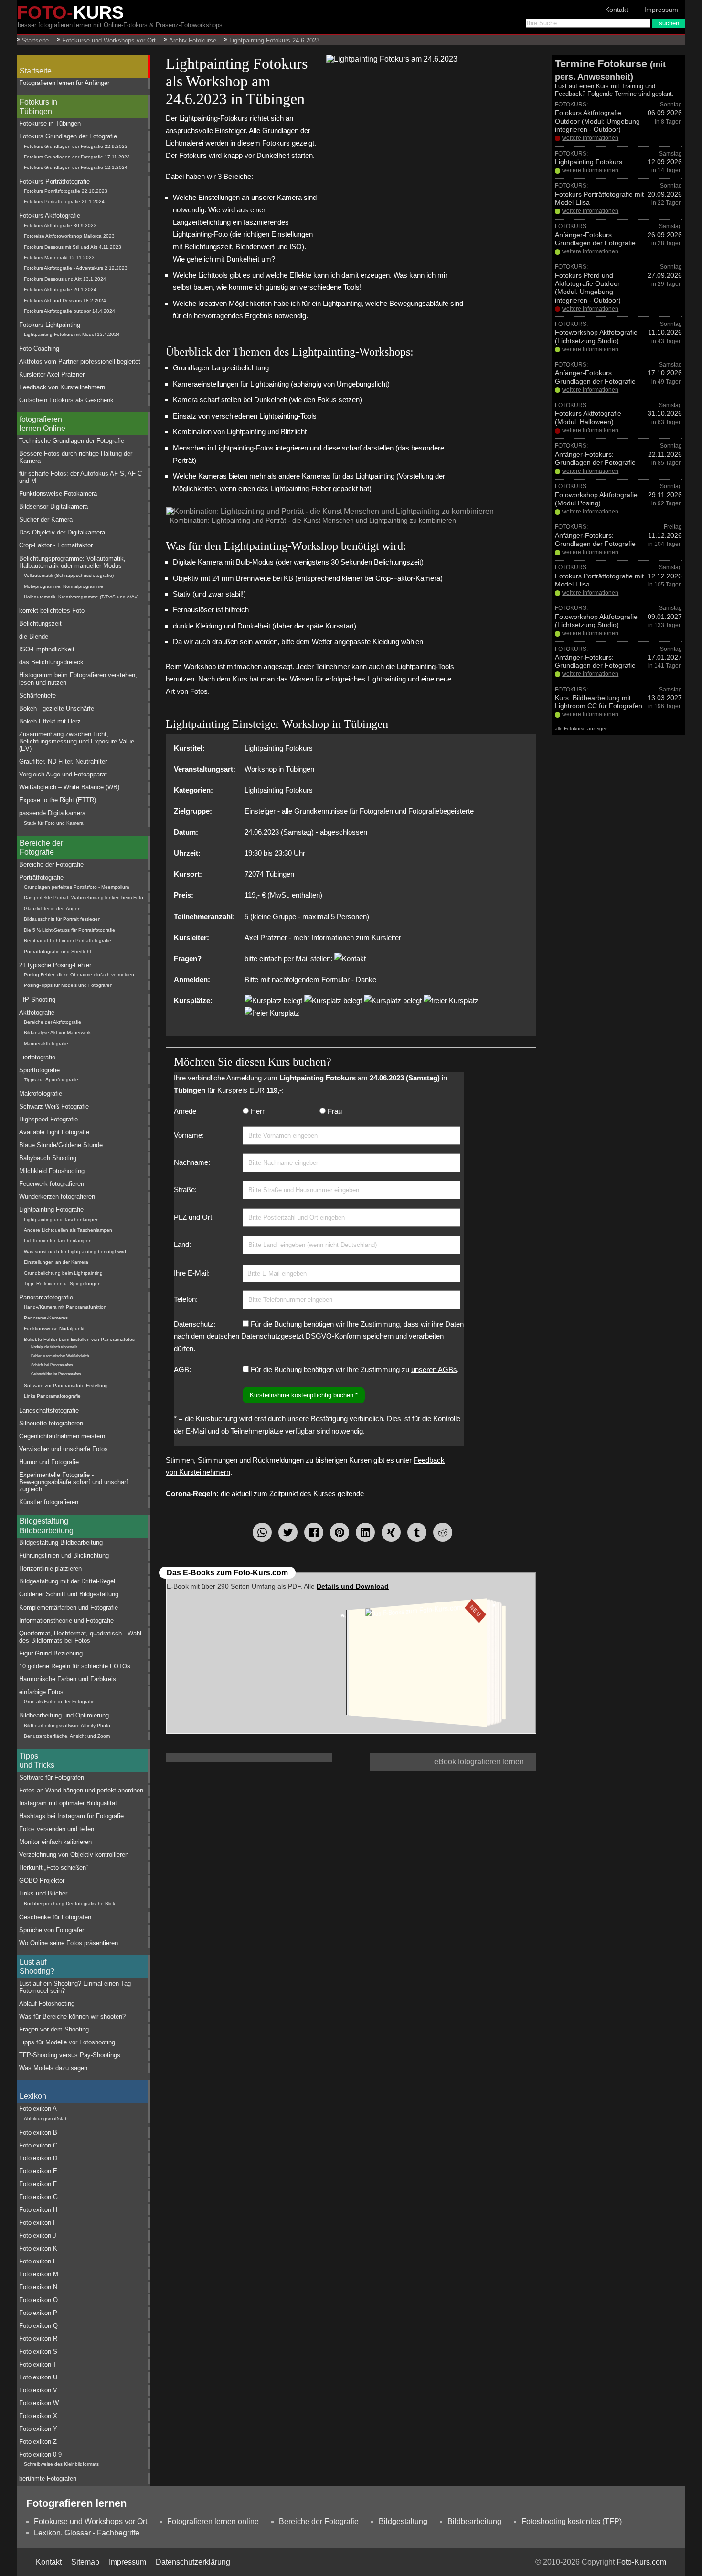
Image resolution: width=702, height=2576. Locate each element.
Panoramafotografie (46, 1297)
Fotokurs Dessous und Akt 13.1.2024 (65, 279)
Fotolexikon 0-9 (40, 2455)
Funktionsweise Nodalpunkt (54, 1328)
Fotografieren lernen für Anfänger (64, 83)
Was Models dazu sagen (53, 2068)
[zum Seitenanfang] (351, 1758)
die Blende (34, 636)
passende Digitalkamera (52, 813)
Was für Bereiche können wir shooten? (72, 2016)
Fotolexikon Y (38, 2429)
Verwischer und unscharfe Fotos (64, 1449)
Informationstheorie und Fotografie (66, 1620)
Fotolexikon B (38, 2132)
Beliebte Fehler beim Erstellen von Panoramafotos (79, 1339)
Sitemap (85, 2562)
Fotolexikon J (38, 2236)
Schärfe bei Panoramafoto (52, 1365)
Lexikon (33, 2096)
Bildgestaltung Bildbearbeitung (47, 1526)
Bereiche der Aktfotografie (53, 1022)
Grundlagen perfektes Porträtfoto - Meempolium (76, 887)
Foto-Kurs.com (641, 2562)
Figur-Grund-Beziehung (51, 1653)
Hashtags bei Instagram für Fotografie (71, 1816)
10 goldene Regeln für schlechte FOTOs (75, 1666)
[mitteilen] (365, 1532)
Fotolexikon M (39, 2274)
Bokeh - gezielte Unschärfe (57, 708)
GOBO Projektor (42, 1880)
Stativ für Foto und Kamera (54, 823)
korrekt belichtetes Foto (52, 611)
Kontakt (617, 10)
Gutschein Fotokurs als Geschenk (66, 400)
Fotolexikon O (38, 2300)
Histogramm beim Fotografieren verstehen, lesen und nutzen (78, 679)
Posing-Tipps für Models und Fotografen (68, 985)
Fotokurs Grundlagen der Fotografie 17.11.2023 (77, 157)
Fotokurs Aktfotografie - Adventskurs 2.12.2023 (76, 268)
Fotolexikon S (38, 2351)
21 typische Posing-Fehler (55, 965)
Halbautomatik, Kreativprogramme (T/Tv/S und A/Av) (81, 597)
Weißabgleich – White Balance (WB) (69, 787)
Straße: (185, 1189)
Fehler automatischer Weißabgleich (60, 1356)
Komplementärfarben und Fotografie (69, 1607)
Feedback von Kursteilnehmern (62, 387)
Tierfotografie (37, 1057)
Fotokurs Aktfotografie (50, 215)
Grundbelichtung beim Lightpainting (63, 1273)
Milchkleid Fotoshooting (52, 1171)
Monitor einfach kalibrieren (55, 1842)
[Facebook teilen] (314, 1532)
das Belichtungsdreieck (51, 662)
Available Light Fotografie (54, 1132)
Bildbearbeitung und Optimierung (64, 1715)
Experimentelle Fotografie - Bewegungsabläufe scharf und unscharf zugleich (74, 1482)
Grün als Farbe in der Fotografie (59, 1702)
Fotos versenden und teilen (57, 1829)
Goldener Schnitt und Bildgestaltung (69, 1594)
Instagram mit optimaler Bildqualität (68, 1803)
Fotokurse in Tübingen (50, 123)
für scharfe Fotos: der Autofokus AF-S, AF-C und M (80, 477)
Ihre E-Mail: (192, 1273)
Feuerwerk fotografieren (52, 1184)
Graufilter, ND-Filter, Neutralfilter (63, 761)
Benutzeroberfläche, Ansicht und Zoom (67, 1736)
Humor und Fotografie (49, 1462)
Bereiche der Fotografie (41, 848)
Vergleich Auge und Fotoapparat (63, 774)
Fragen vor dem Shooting (54, 2029)
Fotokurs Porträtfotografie (54, 182)
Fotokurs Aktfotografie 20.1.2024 (60, 289)
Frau (335, 1111)
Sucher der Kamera (46, 519)
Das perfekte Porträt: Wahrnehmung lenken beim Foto (84, 897)
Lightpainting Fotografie (51, 1209)
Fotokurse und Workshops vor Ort (90, 2521)
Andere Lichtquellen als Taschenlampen (68, 1230)
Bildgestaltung (403, 2521)
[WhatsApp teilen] (262, 1532)
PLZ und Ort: (194, 1217)
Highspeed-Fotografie (48, 1119)
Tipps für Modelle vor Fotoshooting (67, 2042)
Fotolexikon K (38, 2248)
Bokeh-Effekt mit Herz (50, 721)
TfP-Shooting (37, 1000)
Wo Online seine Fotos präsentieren (69, 1943)
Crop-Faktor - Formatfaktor (56, 545)
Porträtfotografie (41, 877)
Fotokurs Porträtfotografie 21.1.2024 (64, 202)
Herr (258, 1111)
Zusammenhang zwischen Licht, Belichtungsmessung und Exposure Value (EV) (77, 742)
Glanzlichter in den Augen (52, 908)
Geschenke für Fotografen (55, 1917)
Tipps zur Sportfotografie (51, 1080)
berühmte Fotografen (48, 2478)
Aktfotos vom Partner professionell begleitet (80, 361)
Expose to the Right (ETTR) (58, 800)
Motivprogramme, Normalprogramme (64, 586)
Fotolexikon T (38, 2364)
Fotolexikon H (38, 2210)
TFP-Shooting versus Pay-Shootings (70, 2055)
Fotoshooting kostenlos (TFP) (572, 2521)
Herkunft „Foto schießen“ (53, 1868)
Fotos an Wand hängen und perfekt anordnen (81, 1790)
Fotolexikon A (38, 2109)
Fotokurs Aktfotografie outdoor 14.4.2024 (69, 311)
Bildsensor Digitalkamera (53, 507)
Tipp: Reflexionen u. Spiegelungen (62, 1283)
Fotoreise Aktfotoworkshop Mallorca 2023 (69, 236)
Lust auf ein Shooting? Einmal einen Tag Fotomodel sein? (75, 1987)
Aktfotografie (37, 1012)
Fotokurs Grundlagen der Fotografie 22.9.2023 (76, 146)
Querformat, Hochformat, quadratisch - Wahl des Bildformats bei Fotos (80, 1637)
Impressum (661, 10)
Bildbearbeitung (474, 2521)
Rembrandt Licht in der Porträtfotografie (68, 940)
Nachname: (192, 1162)
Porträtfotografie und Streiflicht (58, 951)
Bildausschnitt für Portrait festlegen (62, 919)
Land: (182, 1244)
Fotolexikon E (38, 2171)
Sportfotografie (39, 1070)
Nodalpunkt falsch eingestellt (54, 1347)
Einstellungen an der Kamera (56, 1262)
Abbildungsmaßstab (46, 2119)
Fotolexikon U (38, 2377)
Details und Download (353, 1586)
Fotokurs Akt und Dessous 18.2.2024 (65, 300)
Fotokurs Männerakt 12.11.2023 (59, 257)
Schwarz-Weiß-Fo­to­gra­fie (54, 1106)
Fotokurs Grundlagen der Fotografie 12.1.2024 (76, 167)
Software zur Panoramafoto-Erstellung (66, 1386)
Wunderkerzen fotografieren (57, 1197)
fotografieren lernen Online (43, 424)
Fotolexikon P (38, 2313)
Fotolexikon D (38, 2158)
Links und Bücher (43, 1893)
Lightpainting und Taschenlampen (61, 1220)
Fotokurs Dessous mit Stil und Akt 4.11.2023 (73, 247)
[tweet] (288, 1532)
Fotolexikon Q (38, 2326)
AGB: (182, 1369)
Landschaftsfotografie (49, 1410)
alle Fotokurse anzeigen (581, 728)
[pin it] (340, 1532)
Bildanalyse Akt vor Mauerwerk (57, 1032)
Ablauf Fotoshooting (47, 2004)
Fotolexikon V (38, 2390)
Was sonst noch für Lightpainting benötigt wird (75, 1251)
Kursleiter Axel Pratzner (52, 374)
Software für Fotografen (52, 1777)
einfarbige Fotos (41, 1692)
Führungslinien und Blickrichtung (64, 1555)
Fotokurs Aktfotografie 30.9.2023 (60, 225)
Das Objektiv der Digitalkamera (62, 532)
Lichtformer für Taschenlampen (58, 1241)
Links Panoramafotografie (52, 1396)
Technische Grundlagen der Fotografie (72, 441)
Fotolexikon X (38, 2416)
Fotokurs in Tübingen (38, 106)
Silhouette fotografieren (51, 1423)
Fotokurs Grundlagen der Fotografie (68, 136)
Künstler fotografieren (49, 1502)
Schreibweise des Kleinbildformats (61, 2464)
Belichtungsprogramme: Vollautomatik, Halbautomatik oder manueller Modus (72, 562)
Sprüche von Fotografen (52, 1930)
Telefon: (186, 1299)
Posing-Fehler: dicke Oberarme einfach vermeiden (79, 975)
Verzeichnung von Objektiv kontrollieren (74, 1855)
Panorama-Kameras (46, 1318)
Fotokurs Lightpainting (50, 325)
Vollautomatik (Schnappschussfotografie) (69, 575)
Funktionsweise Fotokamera (58, 494)
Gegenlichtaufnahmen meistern (62, 1436)
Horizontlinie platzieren (50, 1568)
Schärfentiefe (37, 696)
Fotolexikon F (38, 2184)
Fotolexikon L (38, 2261)
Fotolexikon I (37, 2223)
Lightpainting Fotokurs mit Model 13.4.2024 (72, 334)
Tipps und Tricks (37, 1760)
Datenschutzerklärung (193, 2562)
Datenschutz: (195, 1324)
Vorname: (189, 1135)
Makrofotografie (41, 1094)
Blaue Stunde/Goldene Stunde (61, 1145)
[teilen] (391, 1532)
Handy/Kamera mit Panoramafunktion (65, 1307)
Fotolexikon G (38, 2197)
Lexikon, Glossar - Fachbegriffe (87, 2533)
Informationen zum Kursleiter (356, 937)
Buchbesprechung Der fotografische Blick (69, 1903)
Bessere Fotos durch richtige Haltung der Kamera (76, 457)
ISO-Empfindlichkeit (47, 649)
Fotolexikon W (39, 2403)
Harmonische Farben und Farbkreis (68, 1679)
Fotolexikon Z (38, 2442)
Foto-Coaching (39, 349)
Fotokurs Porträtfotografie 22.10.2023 (66, 191)
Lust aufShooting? (37, 1967)
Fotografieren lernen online (213, 2521)
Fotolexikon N (38, 2287)
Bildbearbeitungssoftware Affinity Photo (67, 1725)
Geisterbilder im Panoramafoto (56, 1374)
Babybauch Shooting (48, 1158)
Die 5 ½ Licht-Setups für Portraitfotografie (69, 930)
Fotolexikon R (38, 2339)
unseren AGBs (434, 1369)
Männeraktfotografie (46, 1043)
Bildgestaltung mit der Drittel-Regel (67, 1581)
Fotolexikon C (38, 2145)
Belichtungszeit (40, 623)
